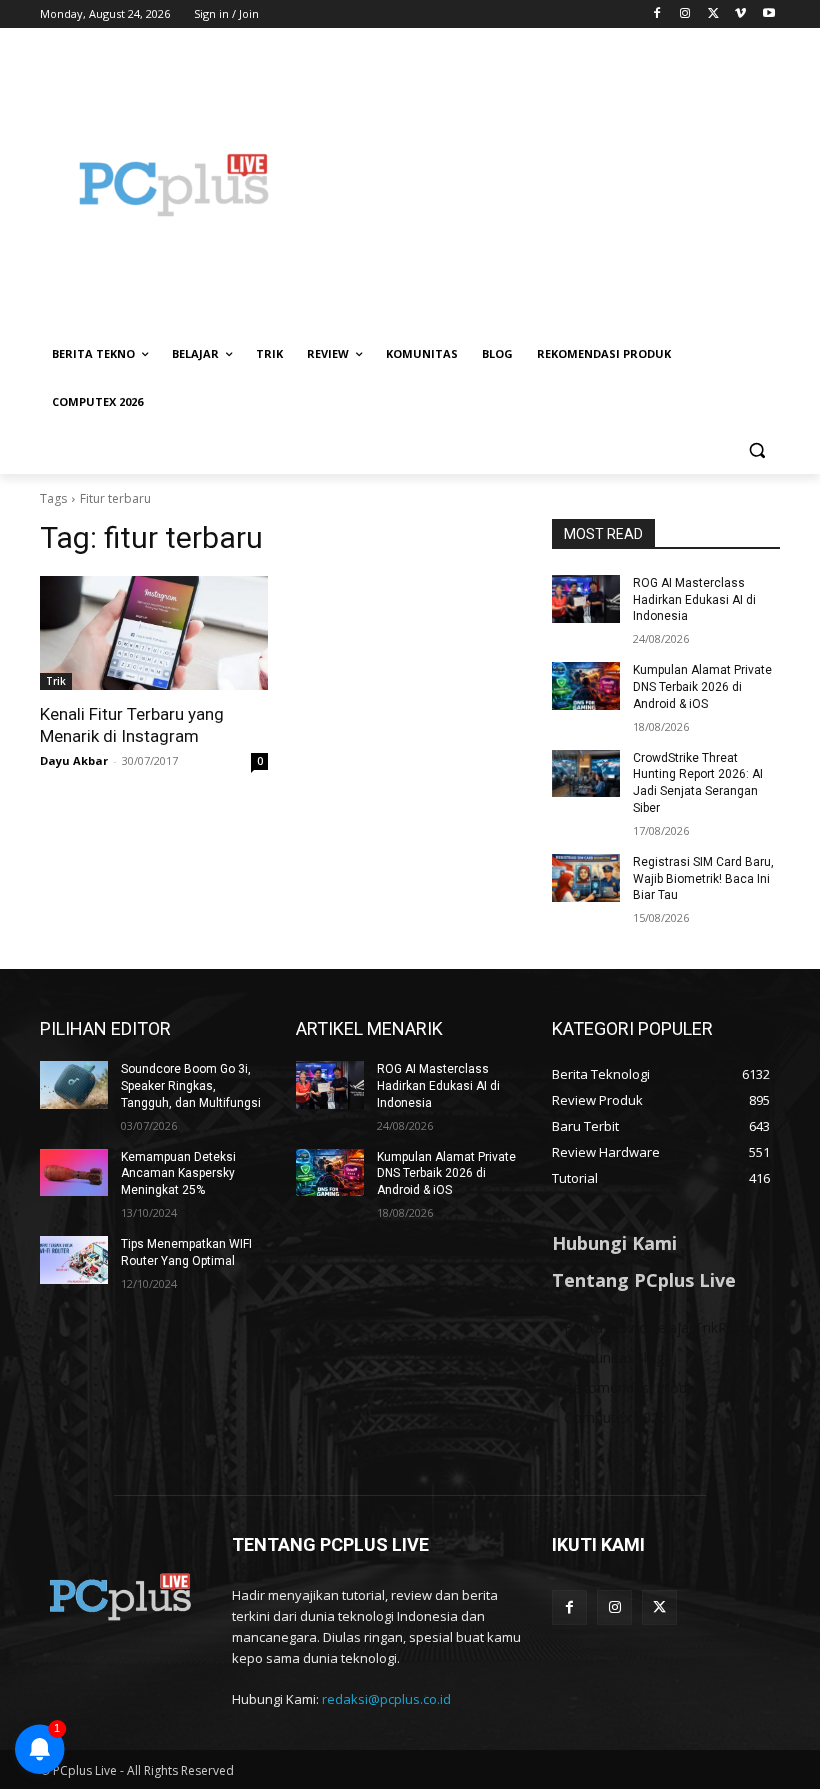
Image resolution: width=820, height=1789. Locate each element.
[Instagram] (685, 14)
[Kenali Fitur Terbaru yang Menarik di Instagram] (154, 633)
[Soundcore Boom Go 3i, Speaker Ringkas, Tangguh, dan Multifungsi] (74, 1085)
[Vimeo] (740, 14)
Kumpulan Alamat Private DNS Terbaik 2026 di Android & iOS (702, 687)
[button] (756, 450)
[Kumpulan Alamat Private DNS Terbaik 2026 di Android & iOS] (586, 686)
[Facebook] (657, 14)
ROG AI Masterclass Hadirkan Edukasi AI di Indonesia (694, 600)
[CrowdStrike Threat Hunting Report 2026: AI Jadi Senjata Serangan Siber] (586, 774)
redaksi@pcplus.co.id (386, 1699)
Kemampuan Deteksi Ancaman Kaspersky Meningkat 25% (178, 1174)
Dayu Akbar (74, 760)
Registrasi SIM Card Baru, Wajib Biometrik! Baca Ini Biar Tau (703, 879)
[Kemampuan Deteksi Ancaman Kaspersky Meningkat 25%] (74, 1173)
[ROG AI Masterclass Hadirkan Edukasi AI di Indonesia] (586, 599)
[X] (713, 14)
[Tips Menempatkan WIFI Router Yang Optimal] (74, 1260)
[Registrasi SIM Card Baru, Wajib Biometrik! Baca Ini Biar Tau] (586, 878)
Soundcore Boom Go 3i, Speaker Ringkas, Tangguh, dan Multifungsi (191, 1086)
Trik (56, 681)
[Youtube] (768, 14)
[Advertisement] (546, 185)
